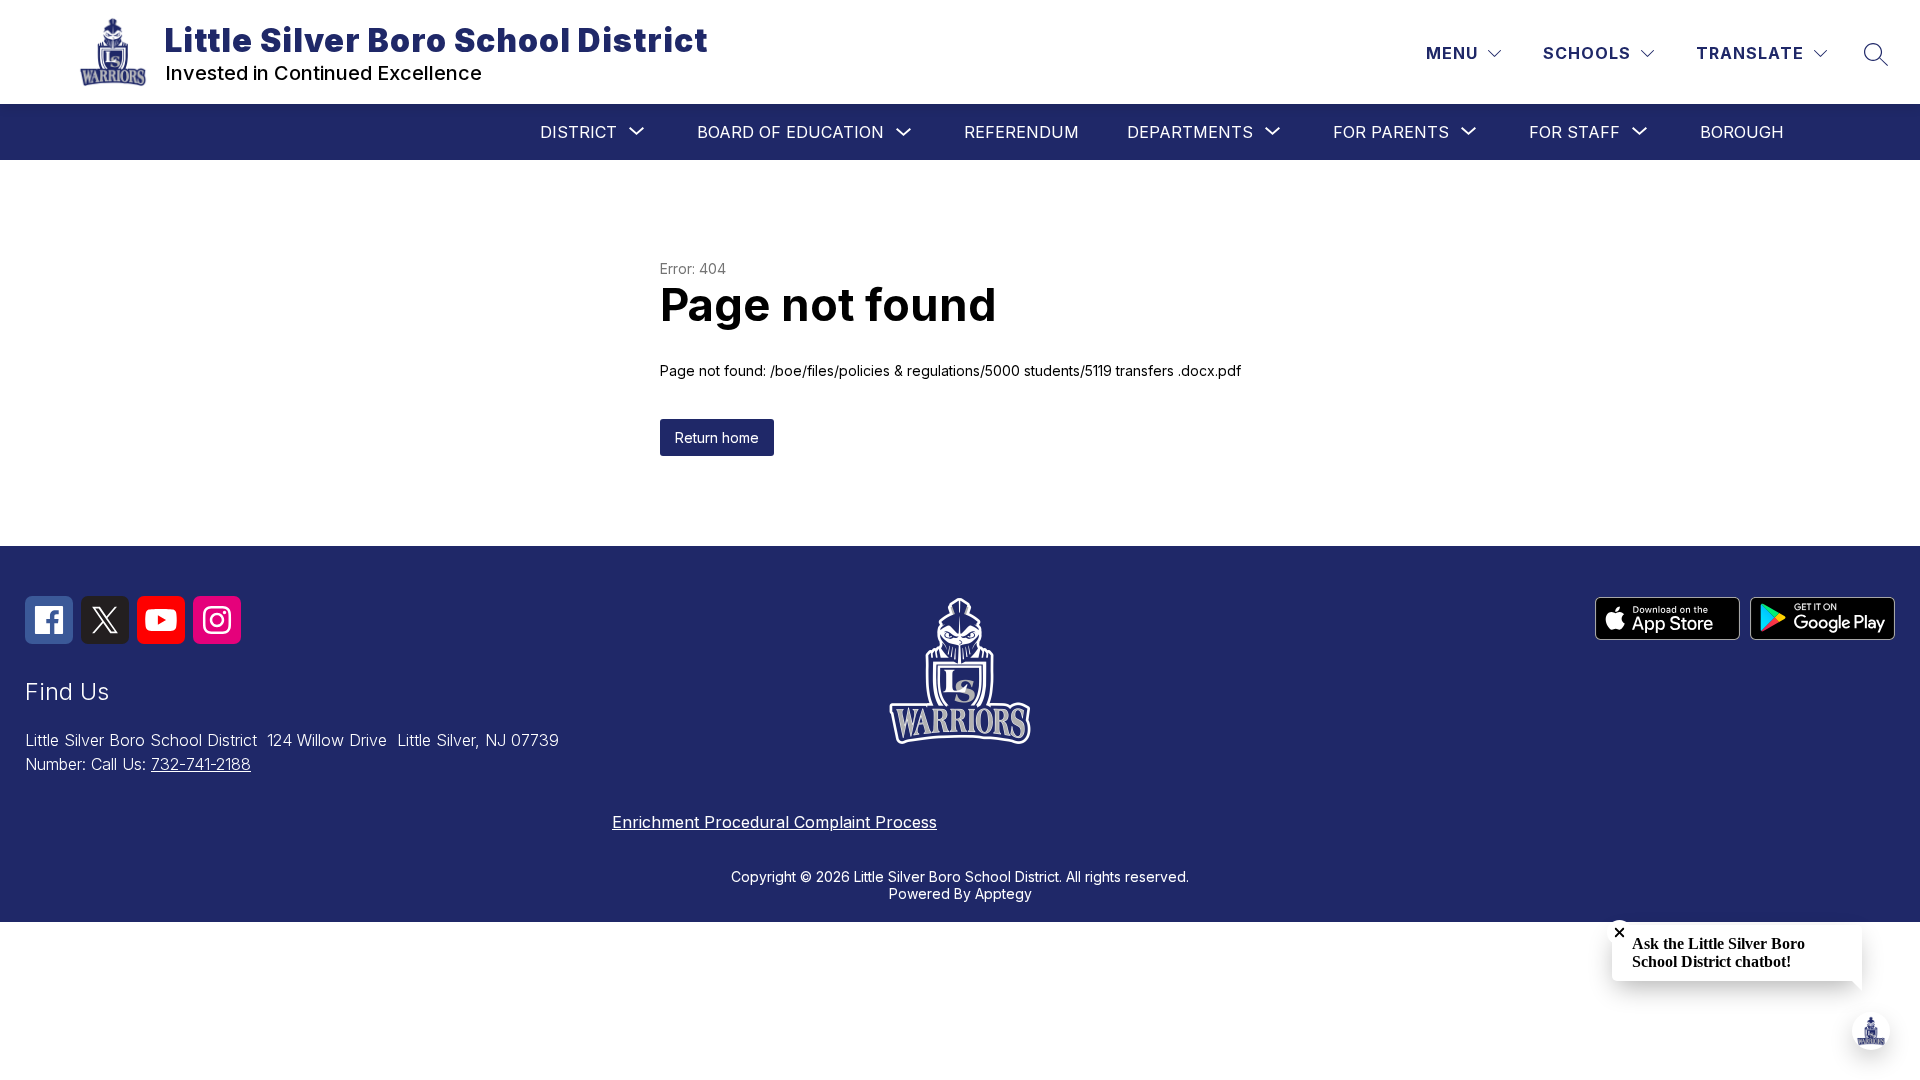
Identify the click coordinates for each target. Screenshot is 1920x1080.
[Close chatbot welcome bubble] (1619, 932)
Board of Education (790, 132)
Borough (1742, 132)
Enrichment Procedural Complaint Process (774, 822)
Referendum (1021, 132)
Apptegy (1003, 893)
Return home (717, 437)
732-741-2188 (201, 764)
